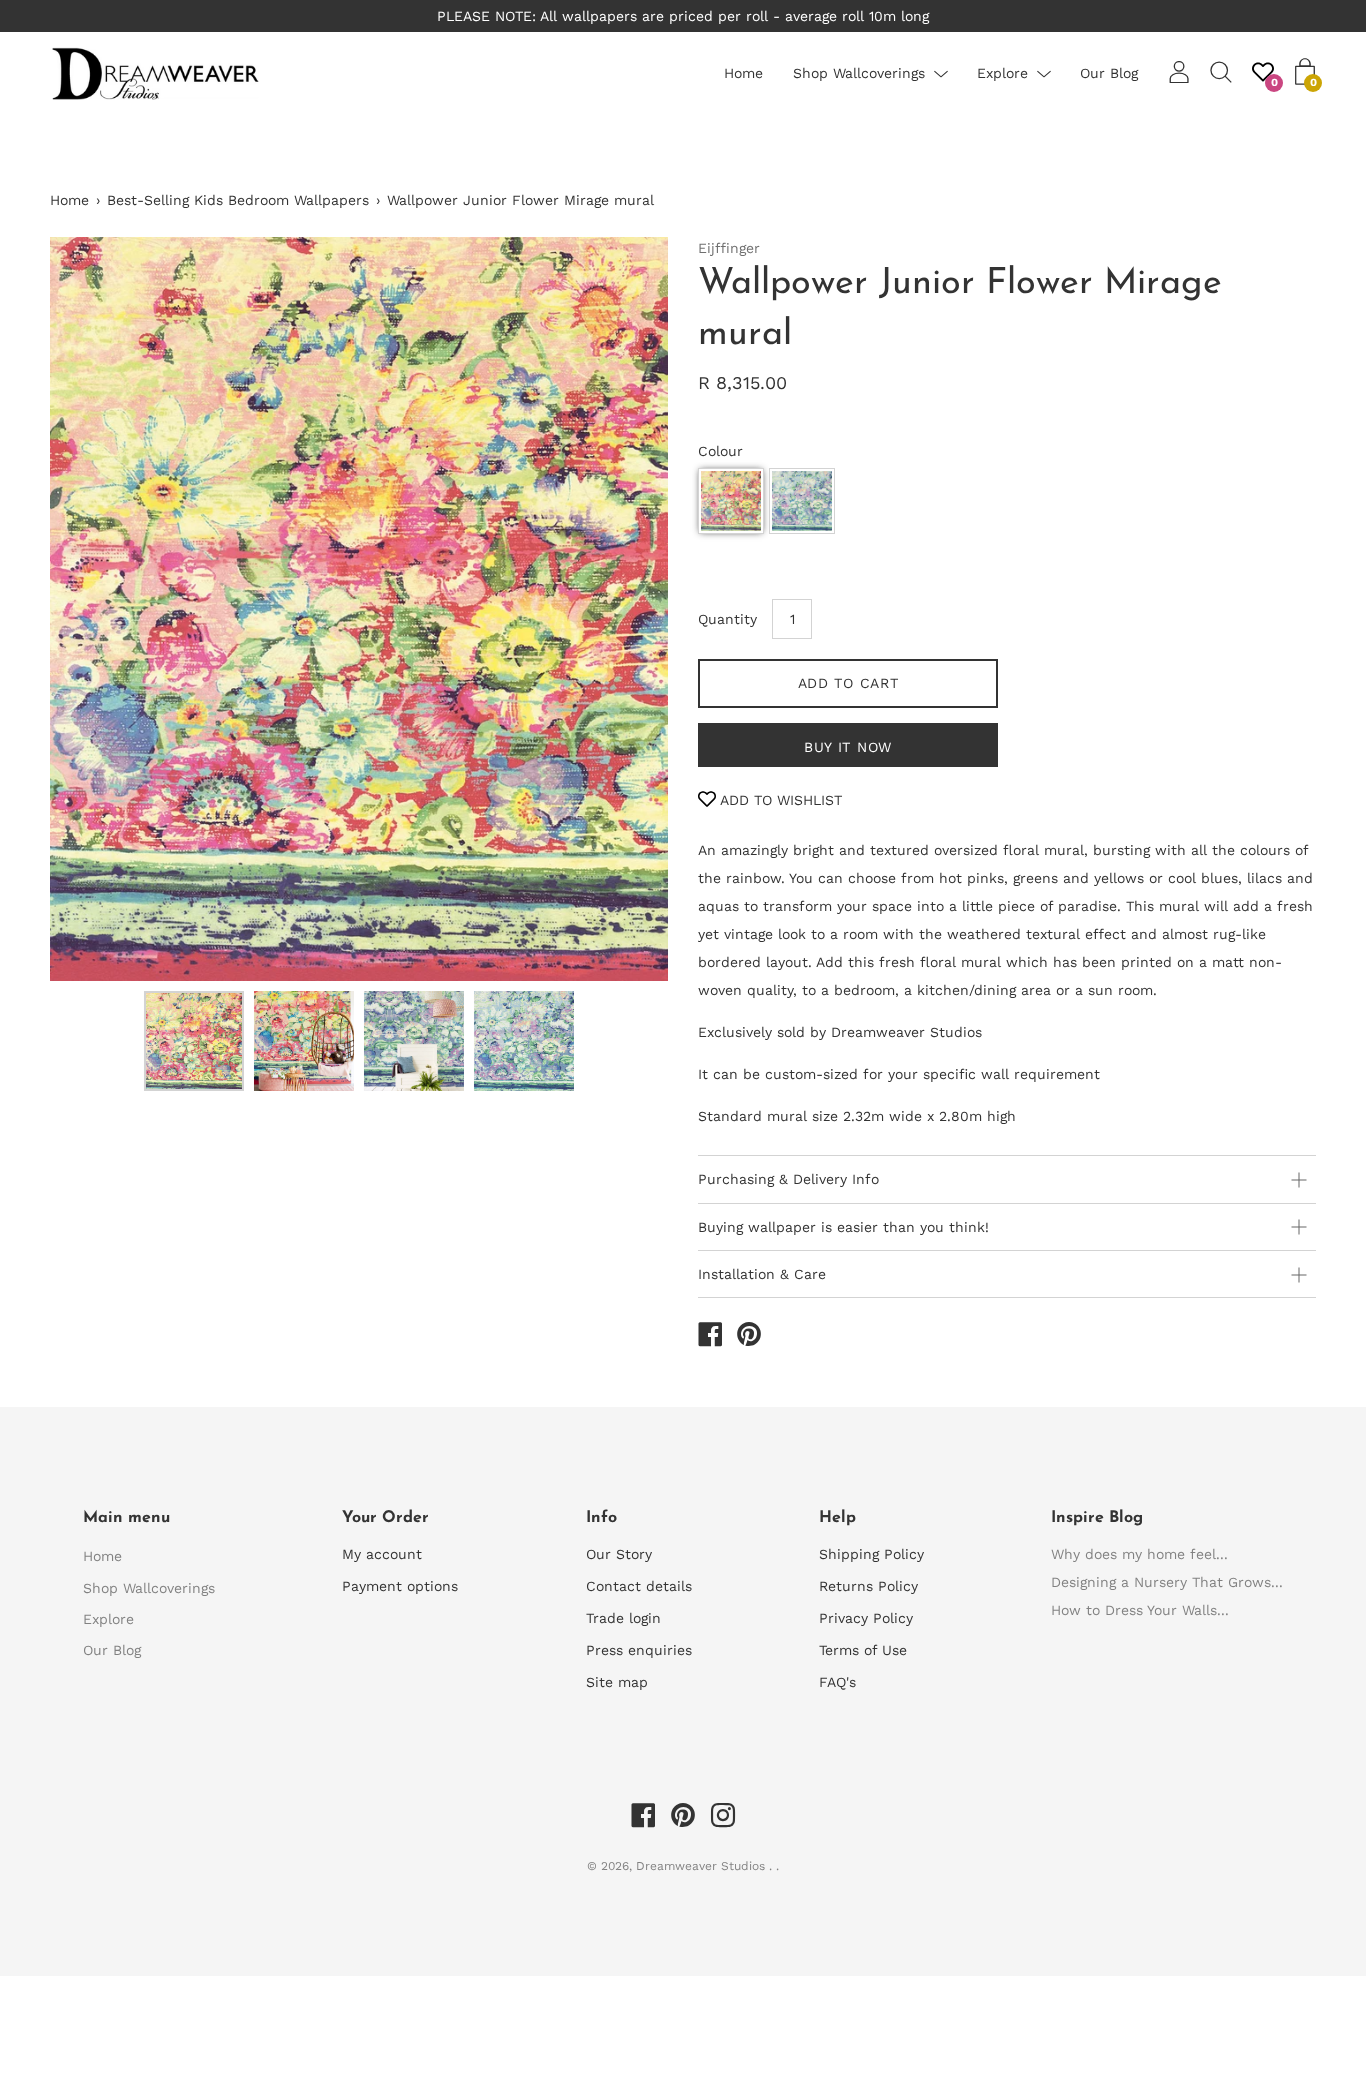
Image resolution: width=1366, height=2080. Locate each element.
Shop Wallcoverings (859, 73)
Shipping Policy (871, 1554)
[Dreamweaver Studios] (710, 1337)
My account (382, 1554)
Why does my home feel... (1139, 1554)
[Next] (618, 609)
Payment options (400, 1586)
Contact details (639, 1586)
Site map (617, 1682)
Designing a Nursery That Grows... (1167, 1582)
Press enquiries (639, 1650)
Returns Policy (868, 1586)
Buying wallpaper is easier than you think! (843, 1227)
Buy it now (848, 747)
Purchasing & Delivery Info (788, 1179)
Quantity (727, 619)
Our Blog (1109, 73)
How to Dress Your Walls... (1140, 1610)
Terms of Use (863, 1650)
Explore (1002, 73)
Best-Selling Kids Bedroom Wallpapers (238, 200)
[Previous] (100, 609)
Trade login (623, 1618)
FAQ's (837, 1682)
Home (743, 73)
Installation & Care (762, 1274)
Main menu (126, 1518)
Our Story (619, 1554)
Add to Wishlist (779, 800)
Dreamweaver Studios (702, 1866)
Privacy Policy (866, 1618)
